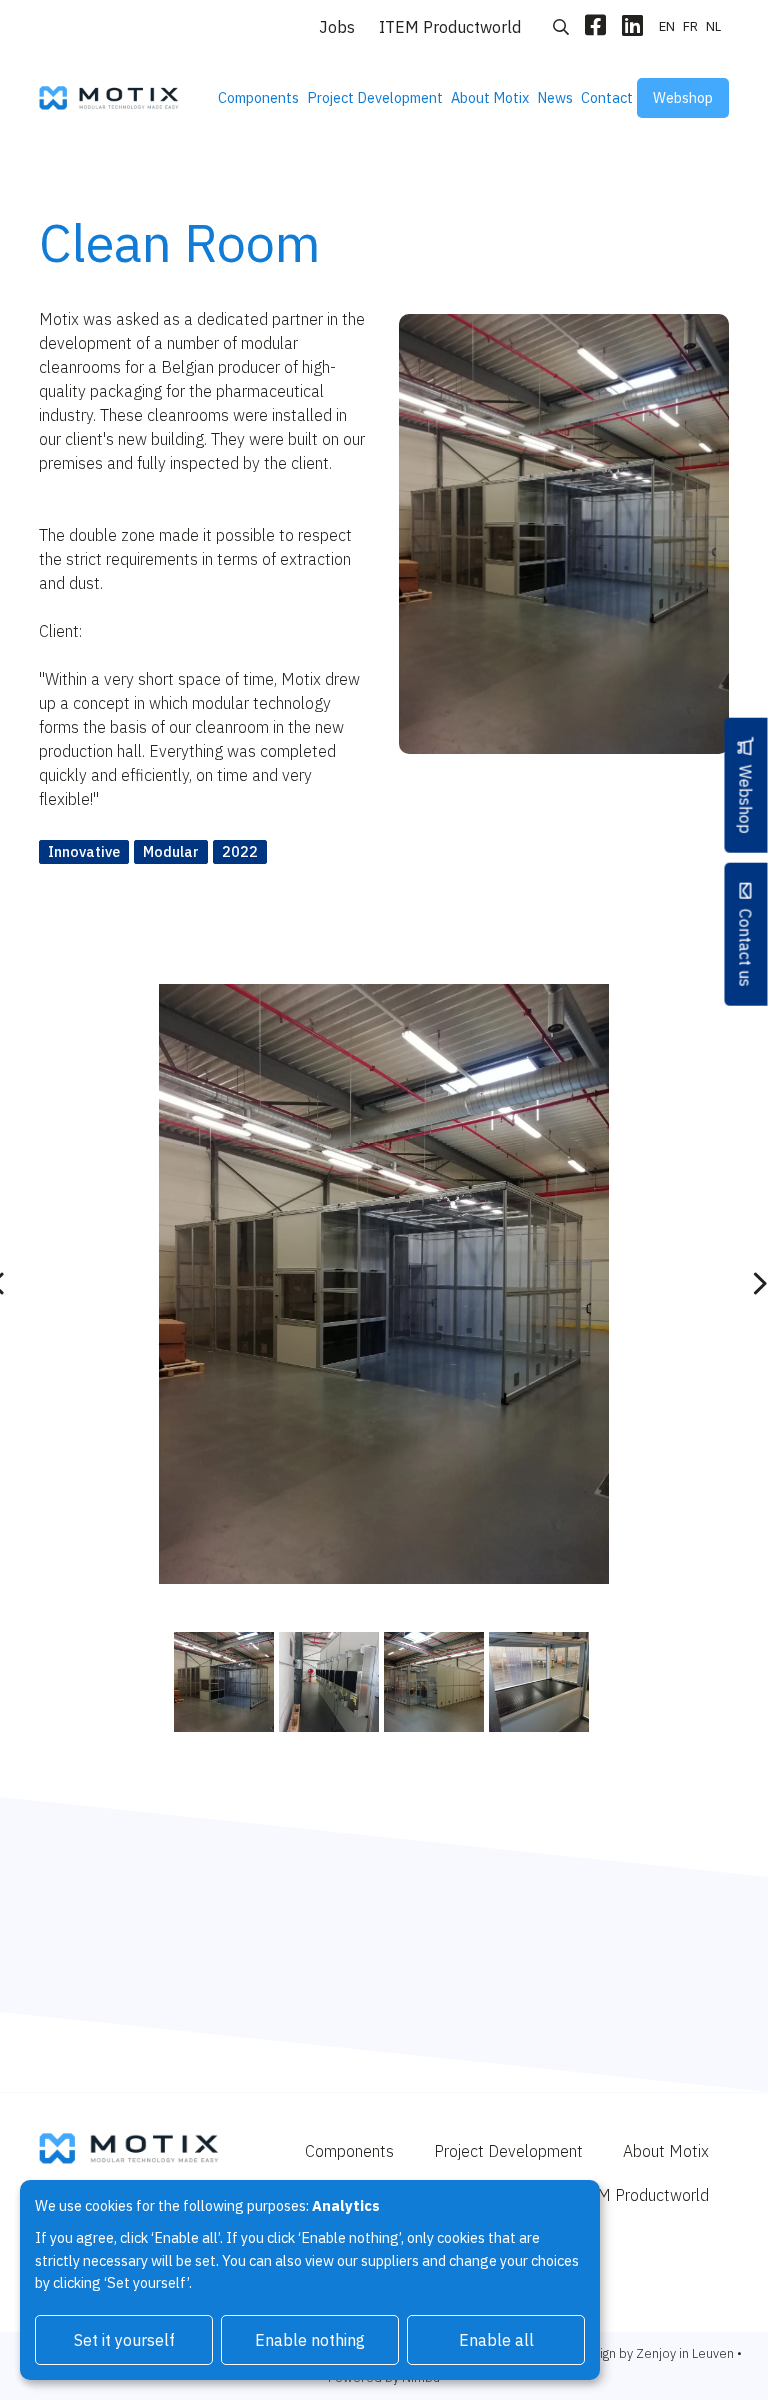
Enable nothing (310, 2340)
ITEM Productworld (450, 27)
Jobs (337, 27)
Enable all (496, 2340)
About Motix (490, 97)
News (555, 97)
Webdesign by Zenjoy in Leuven (642, 2353)
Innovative (84, 851)
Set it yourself (124, 2340)
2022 (240, 851)
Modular (171, 851)
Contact (607, 97)
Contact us (746, 947)
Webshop (683, 97)
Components (258, 97)
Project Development (375, 97)
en (667, 26)
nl (713, 26)
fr (690, 26)
